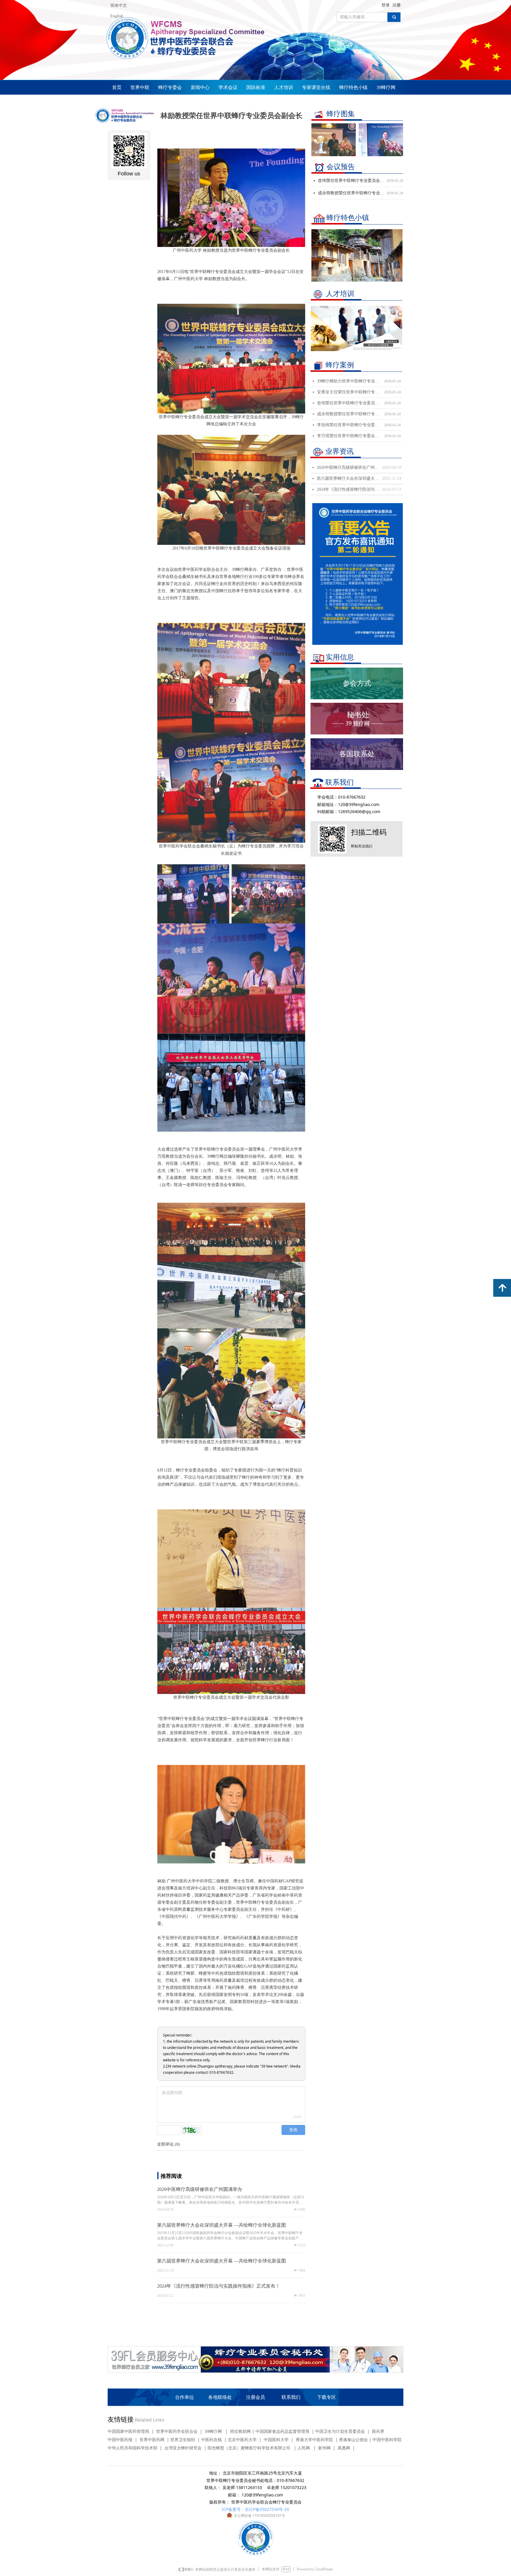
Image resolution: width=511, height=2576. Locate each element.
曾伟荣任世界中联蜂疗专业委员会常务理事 (349, 403)
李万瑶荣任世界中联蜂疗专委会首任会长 (349, 436)
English (117, 16)
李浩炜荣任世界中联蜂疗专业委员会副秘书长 (349, 425)
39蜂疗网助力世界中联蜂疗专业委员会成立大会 (349, 381)
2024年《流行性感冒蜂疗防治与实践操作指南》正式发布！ (348, 489)
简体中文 (119, 5)
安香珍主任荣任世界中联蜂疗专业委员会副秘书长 (349, 392)
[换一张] (191, 2130)
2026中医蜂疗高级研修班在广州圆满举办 (348, 467)
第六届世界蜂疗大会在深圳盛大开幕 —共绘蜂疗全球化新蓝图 (348, 478)
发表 (293, 2130)
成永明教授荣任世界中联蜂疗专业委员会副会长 (349, 414)
